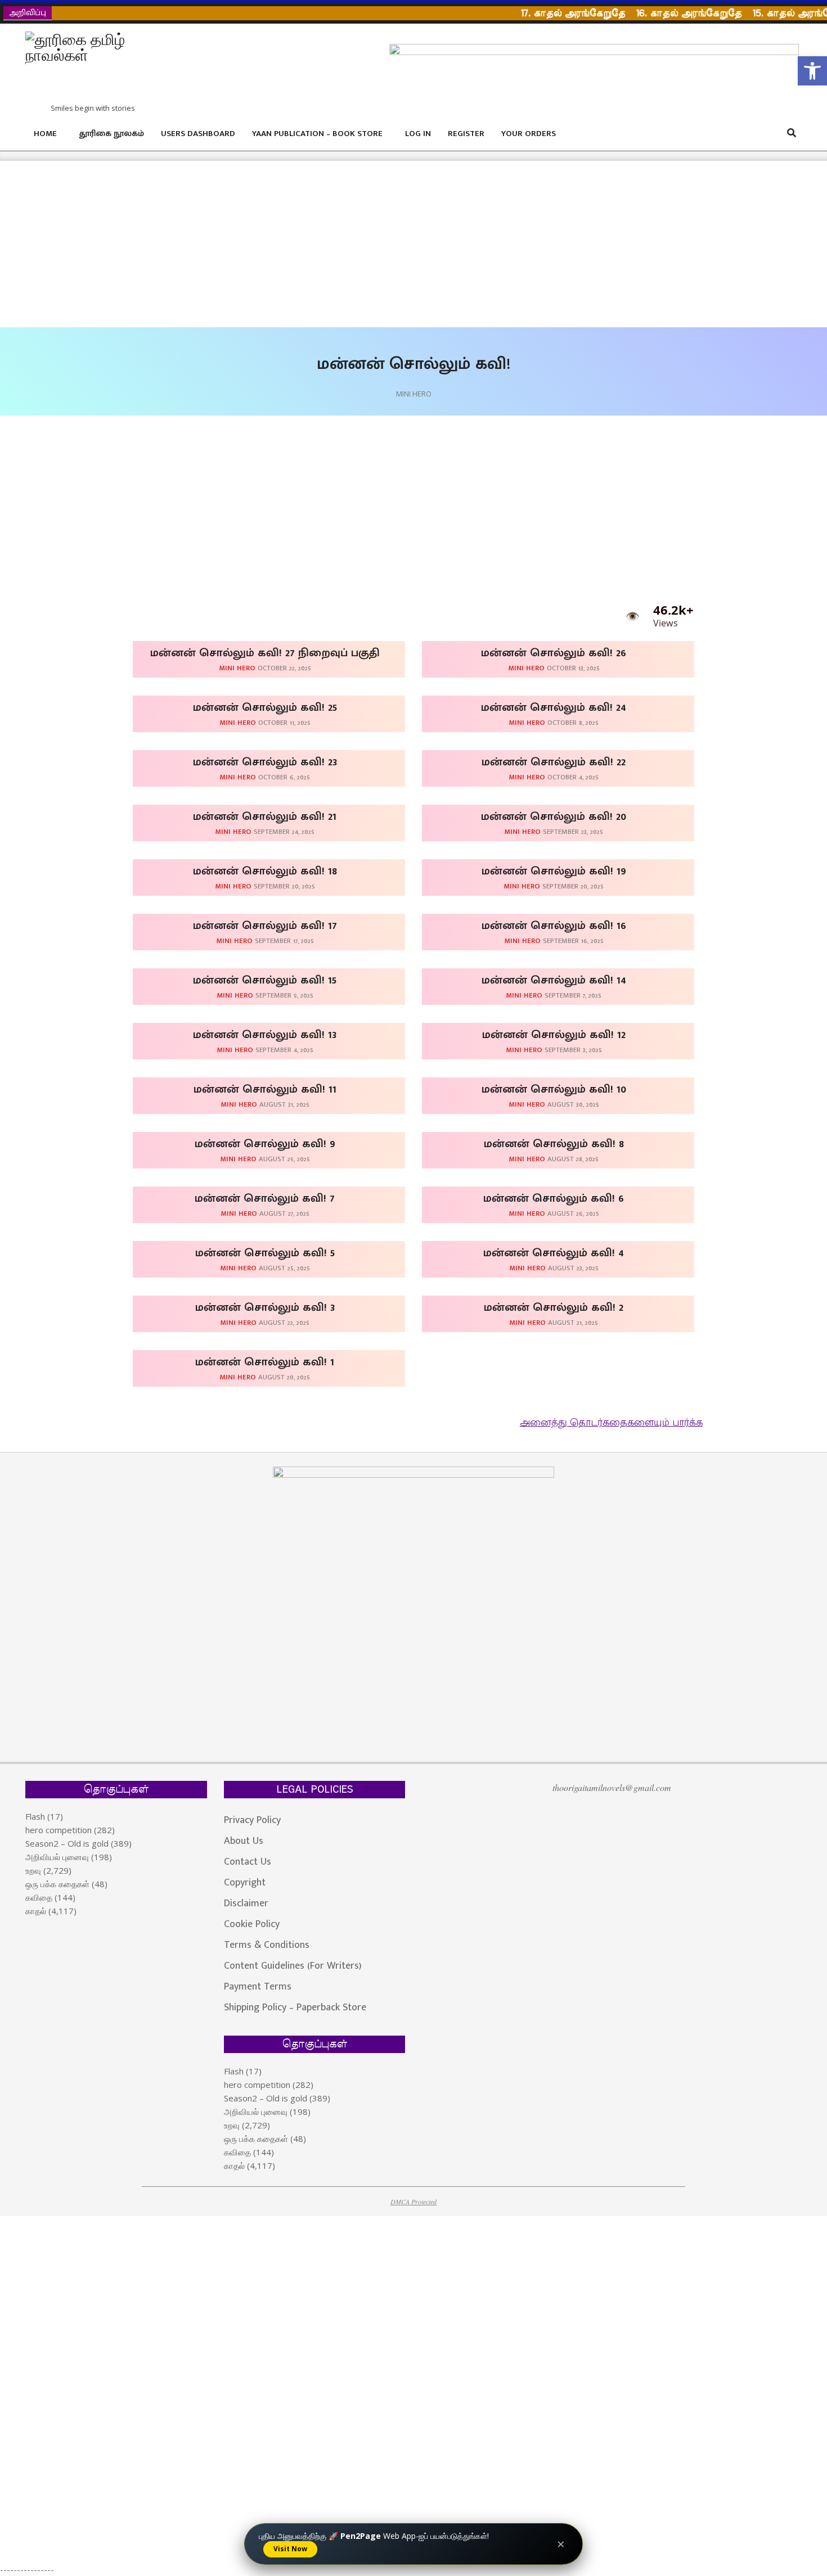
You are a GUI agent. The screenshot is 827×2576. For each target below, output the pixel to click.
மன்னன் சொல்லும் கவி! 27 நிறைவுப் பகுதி (265, 653)
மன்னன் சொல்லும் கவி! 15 (265, 980)
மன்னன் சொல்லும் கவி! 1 (265, 1362)
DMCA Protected (414, 2201)
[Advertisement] (338, 244)
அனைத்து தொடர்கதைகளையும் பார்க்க (611, 1423)
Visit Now (290, 2549)
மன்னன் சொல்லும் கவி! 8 (554, 1144)
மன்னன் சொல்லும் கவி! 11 (265, 1089)
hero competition (59, 1830)
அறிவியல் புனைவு (57, 1857)
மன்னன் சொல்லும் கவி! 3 (265, 1307)
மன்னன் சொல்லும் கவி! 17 (265, 926)
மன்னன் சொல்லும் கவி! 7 (265, 1198)
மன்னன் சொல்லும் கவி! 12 (554, 1035)
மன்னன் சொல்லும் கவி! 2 (554, 1307)
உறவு (33, 1870)
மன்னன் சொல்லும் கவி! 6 (554, 1198)
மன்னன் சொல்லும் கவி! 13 (265, 1035)
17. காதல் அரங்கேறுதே (543, 13)
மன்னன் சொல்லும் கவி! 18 (265, 871)
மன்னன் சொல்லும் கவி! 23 (265, 762)
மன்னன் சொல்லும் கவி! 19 (554, 871)
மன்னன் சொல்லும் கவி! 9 (265, 1144)
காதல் (36, 1911)
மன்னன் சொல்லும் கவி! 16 (554, 926)
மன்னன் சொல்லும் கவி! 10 (554, 1089)
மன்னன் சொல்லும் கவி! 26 (554, 653)
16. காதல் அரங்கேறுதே (659, 13)
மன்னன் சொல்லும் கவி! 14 (554, 980)
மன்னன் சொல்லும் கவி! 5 (265, 1253)
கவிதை (39, 1897)
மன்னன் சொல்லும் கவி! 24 (554, 707)
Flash (35, 1816)
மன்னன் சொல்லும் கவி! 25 (265, 707)
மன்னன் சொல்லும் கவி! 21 (265, 816)
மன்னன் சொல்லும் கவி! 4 (554, 1253)
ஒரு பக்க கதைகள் (57, 1884)
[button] (812, 71)
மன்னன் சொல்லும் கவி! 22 (554, 762)
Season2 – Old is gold (67, 1843)
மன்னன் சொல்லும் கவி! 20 (554, 816)
